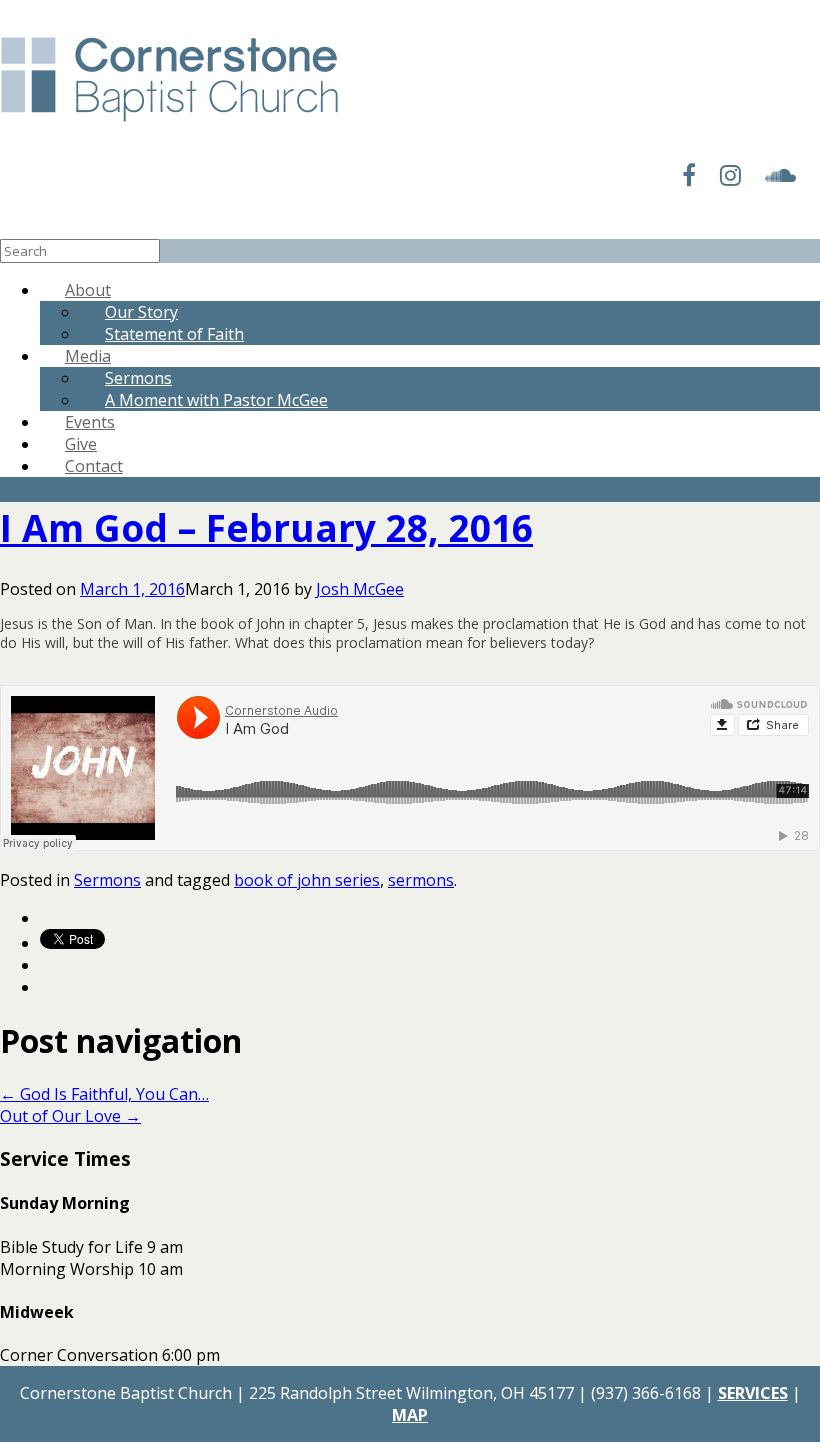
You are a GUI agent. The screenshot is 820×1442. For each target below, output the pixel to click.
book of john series (307, 880)
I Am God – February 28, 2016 (266, 527)
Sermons (107, 880)
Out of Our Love (70, 1116)
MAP (410, 1415)
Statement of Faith (174, 334)
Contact (94, 466)
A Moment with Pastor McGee (216, 400)
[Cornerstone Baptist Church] (169, 123)
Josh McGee (360, 589)
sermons (421, 880)
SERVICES (753, 1393)
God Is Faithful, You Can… (104, 1094)
